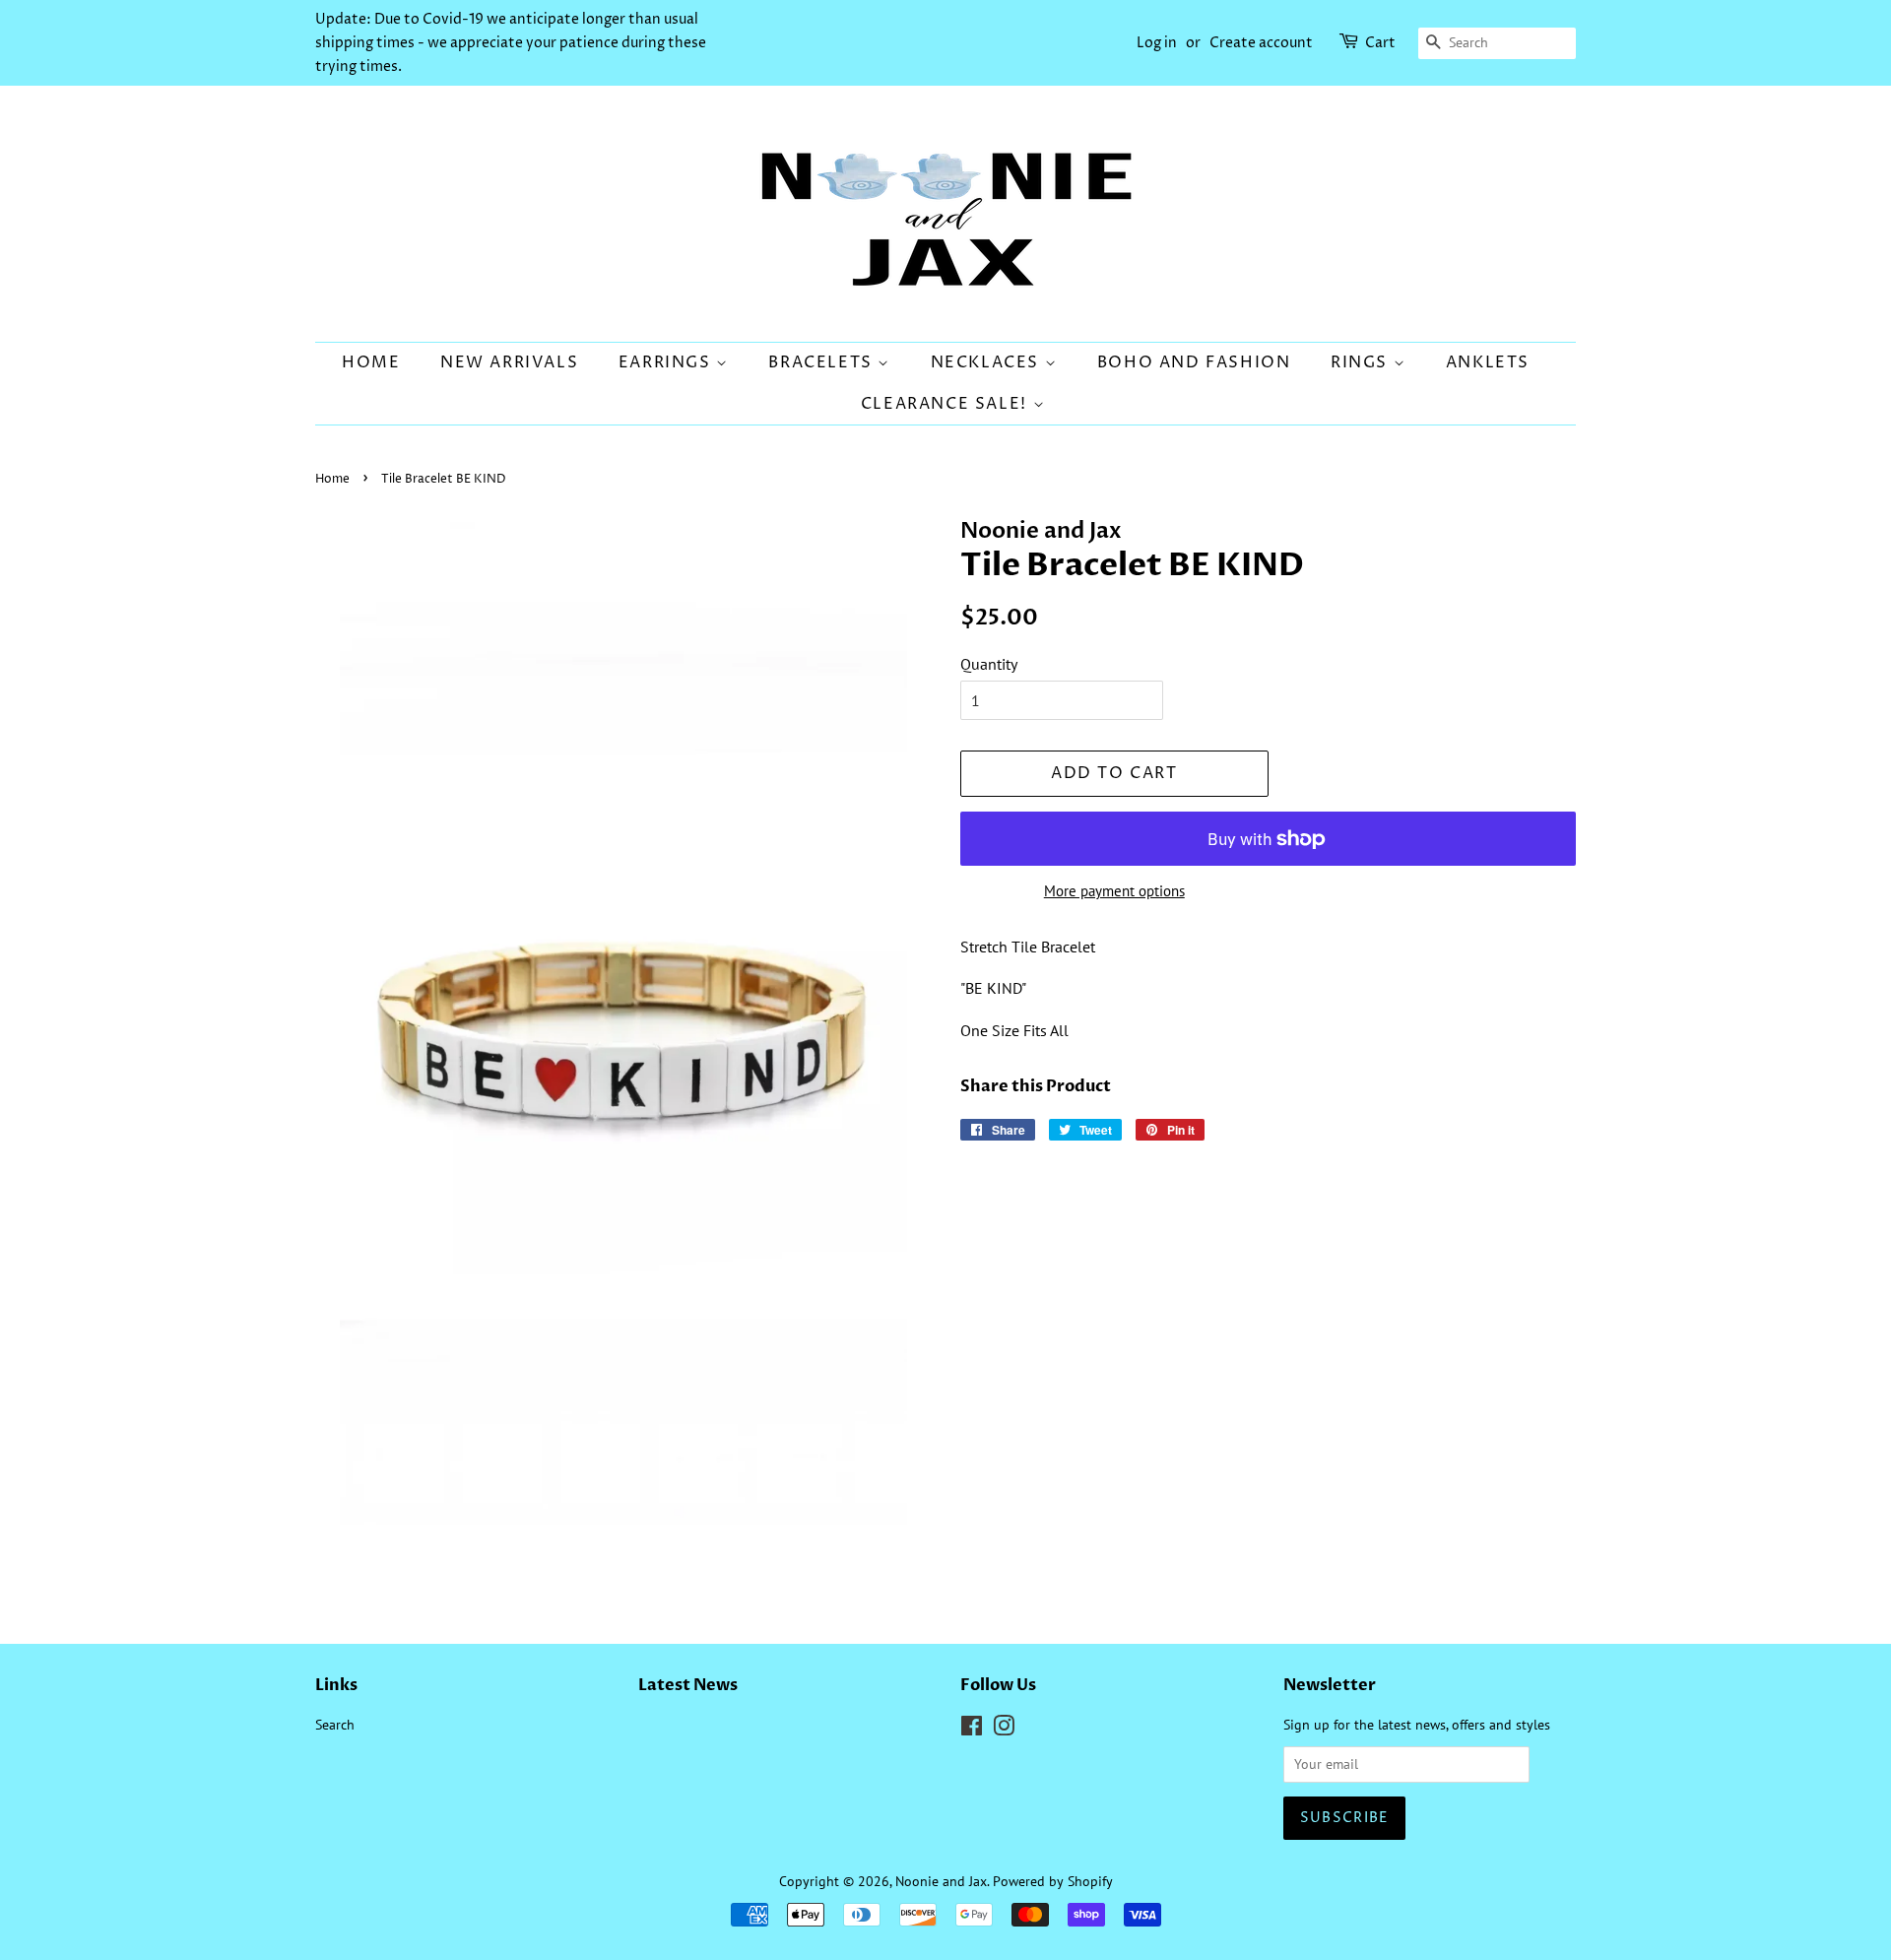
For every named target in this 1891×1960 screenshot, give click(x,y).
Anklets (1488, 362)
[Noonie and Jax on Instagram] (1004, 1730)
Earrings (667, 362)
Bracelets (823, 362)
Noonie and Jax (941, 1881)
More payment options (1114, 891)
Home (371, 362)
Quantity (989, 664)
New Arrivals (509, 362)
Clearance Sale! (947, 404)
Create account (1261, 43)
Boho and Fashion (1194, 362)
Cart (1380, 43)
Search (335, 1725)
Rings (1362, 362)
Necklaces (988, 362)
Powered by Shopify (1053, 1881)
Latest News (688, 1685)
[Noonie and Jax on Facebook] (972, 1730)
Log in (1157, 43)
